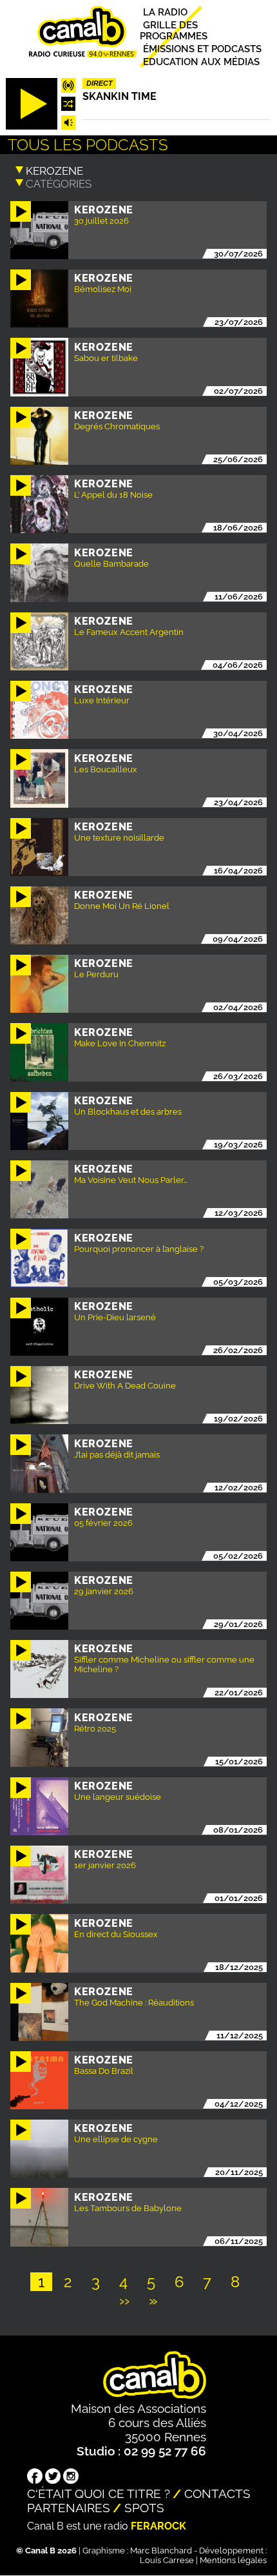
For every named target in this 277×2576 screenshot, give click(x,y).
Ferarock (158, 2526)
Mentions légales (233, 2560)
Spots (144, 2508)
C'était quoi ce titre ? (99, 2493)
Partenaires (69, 2508)
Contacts (217, 2493)
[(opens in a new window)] (35, 2477)
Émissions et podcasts (202, 49)
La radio (165, 12)
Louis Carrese (167, 2560)
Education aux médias (201, 62)
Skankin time (119, 96)
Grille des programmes (174, 30)
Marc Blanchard (161, 2551)
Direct (100, 83)
